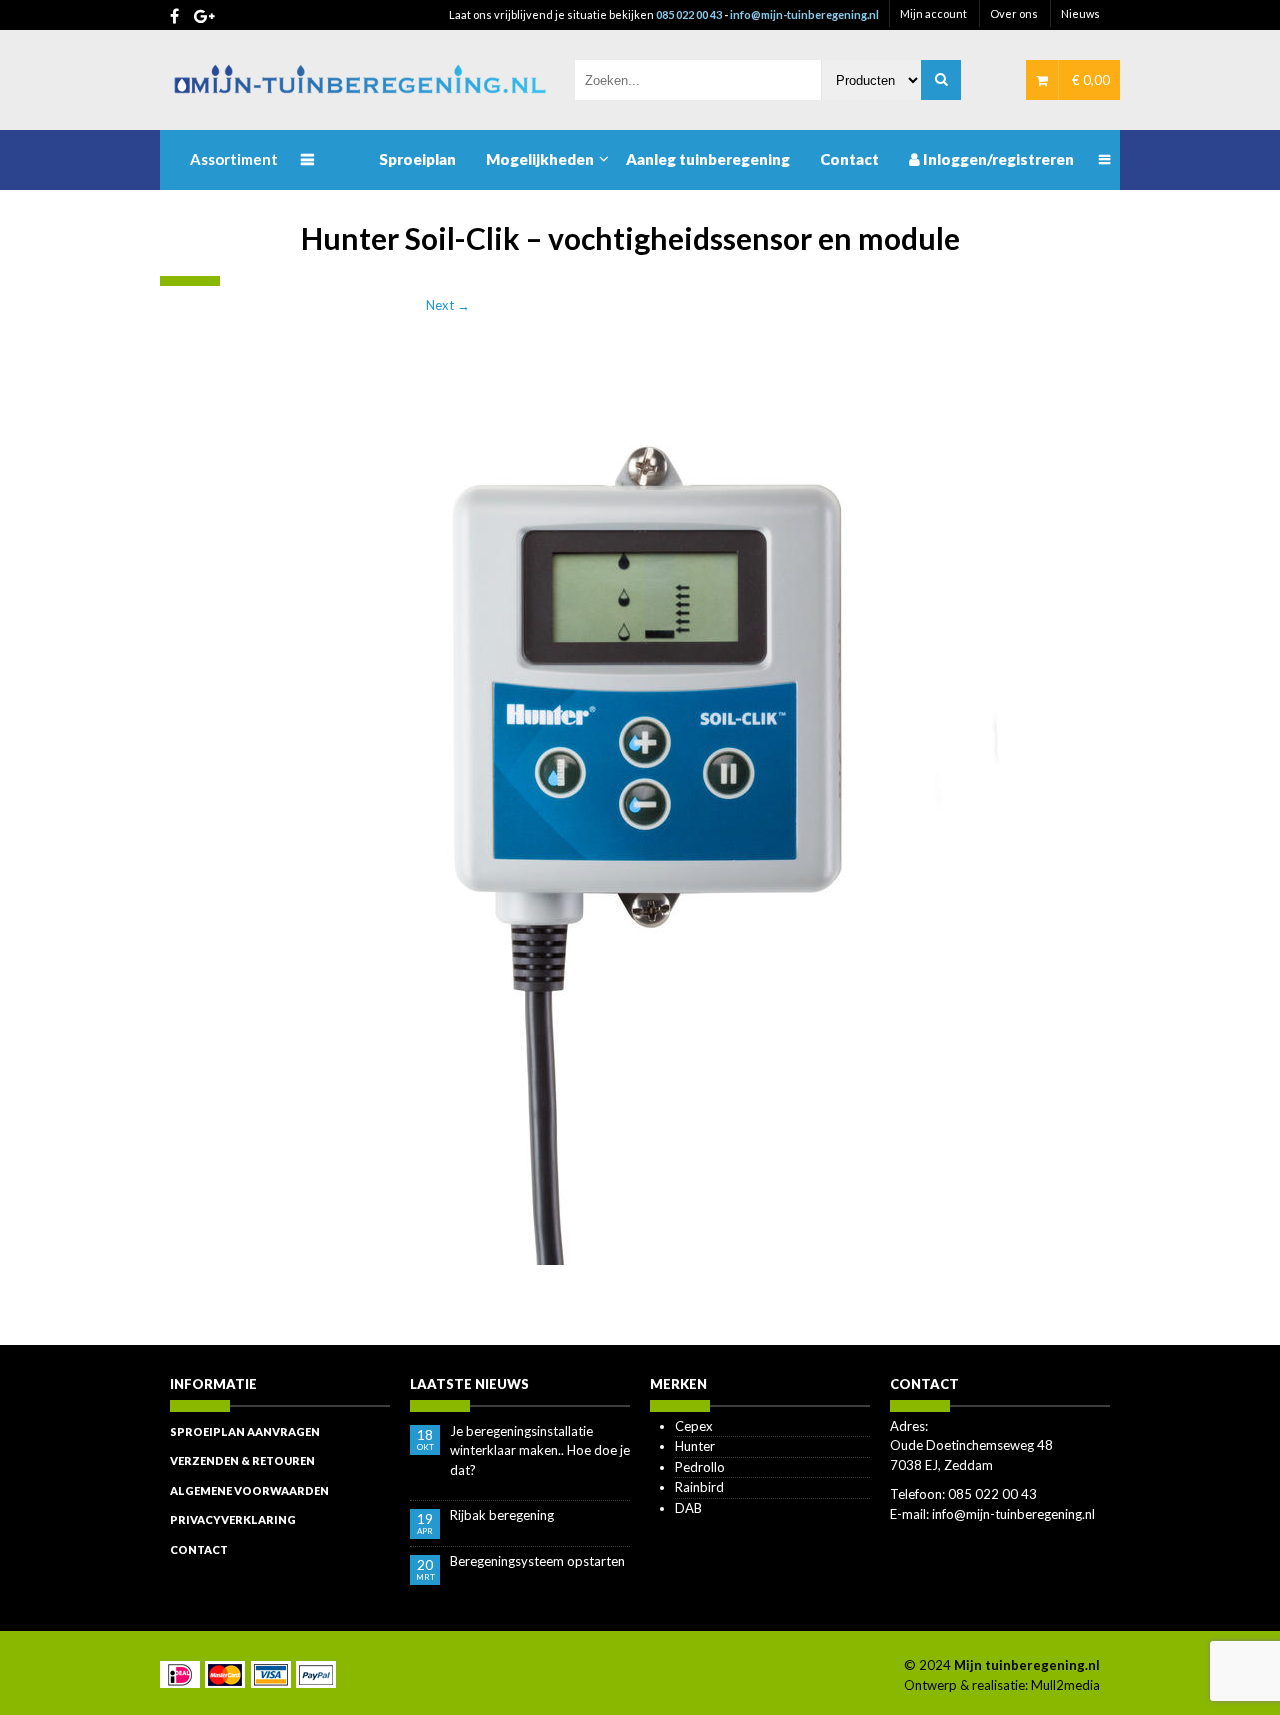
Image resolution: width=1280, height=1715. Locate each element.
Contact (849, 159)
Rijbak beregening (502, 1515)
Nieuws (1080, 13)
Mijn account (933, 13)
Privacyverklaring (233, 1519)
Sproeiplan (417, 159)
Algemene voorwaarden (249, 1490)
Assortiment (234, 159)
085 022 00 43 (689, 14)
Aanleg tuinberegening (708, 159)
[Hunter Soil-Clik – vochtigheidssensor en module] (640, 813)
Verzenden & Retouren (242, 1460)
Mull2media (1065, 1685)
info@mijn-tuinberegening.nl (804, 14)
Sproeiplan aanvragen (245, 1431)
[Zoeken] (941, 80)
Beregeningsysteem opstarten (537, 1561)
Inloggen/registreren (997, 159)
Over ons (1014, 13)
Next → (448, 305)
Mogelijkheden (540, 159)
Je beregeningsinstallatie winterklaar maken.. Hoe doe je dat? (540, 1450)
